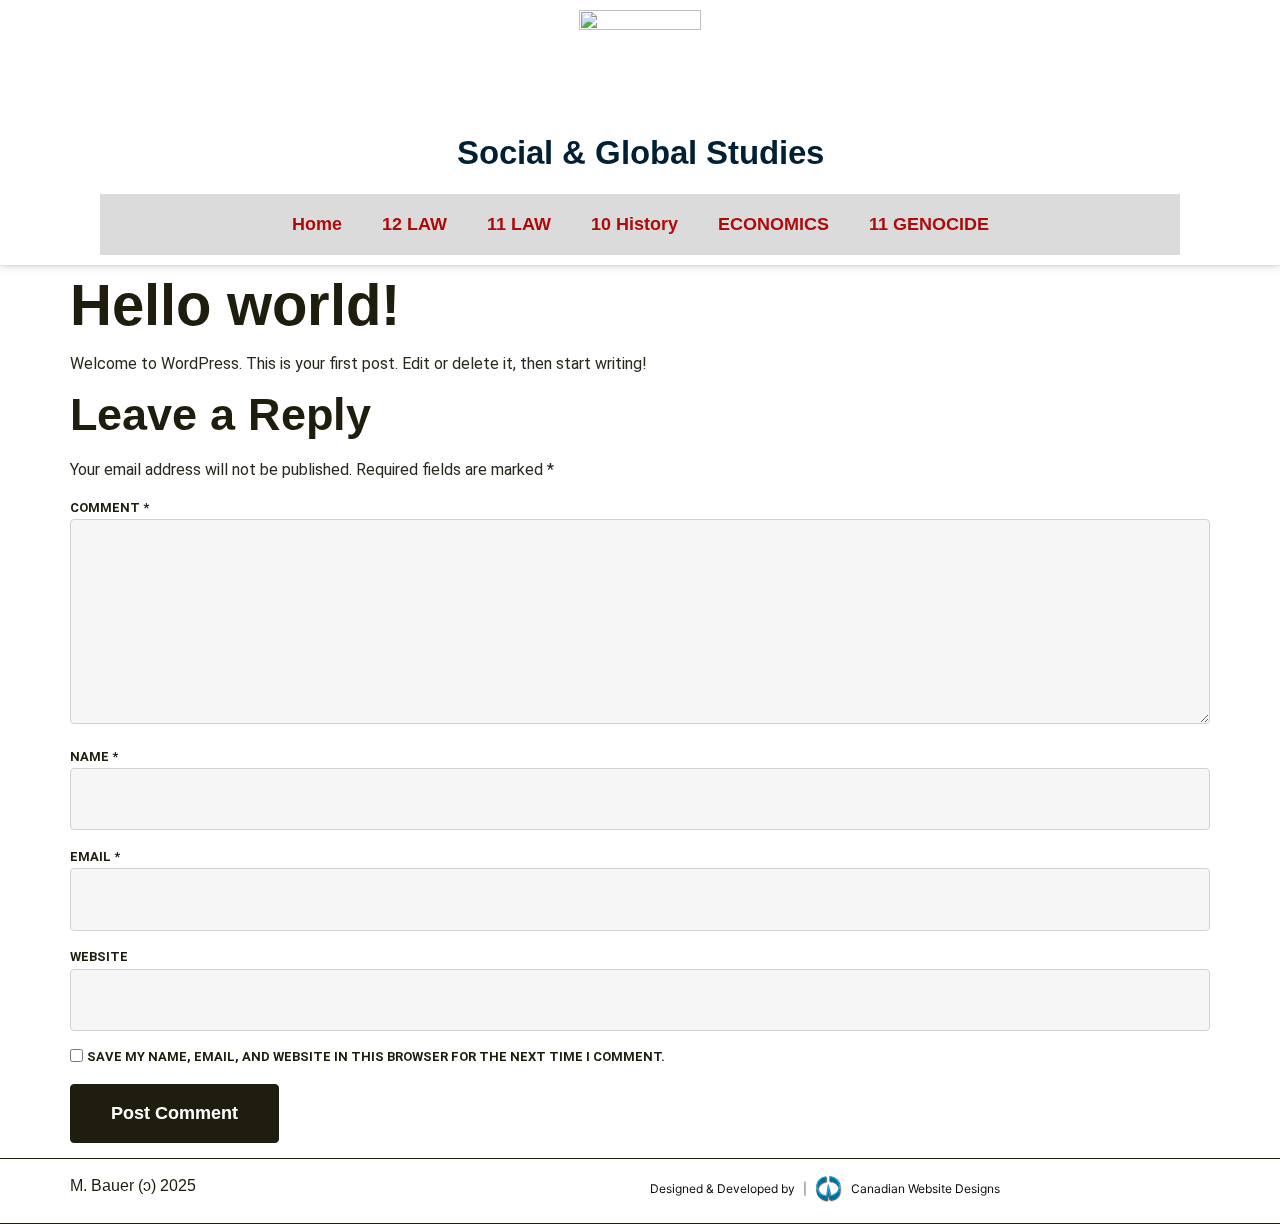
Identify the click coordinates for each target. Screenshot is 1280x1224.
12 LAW (414, 224)
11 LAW (519, 224)
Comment (109, 507)
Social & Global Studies (640, 152)
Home (317, 224)
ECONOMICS (773, 224)
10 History (634, 224)
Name (94, 756)
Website (99, 956)
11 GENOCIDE (929, 224)
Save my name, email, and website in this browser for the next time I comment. (376, 1056)
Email (95, 856)
